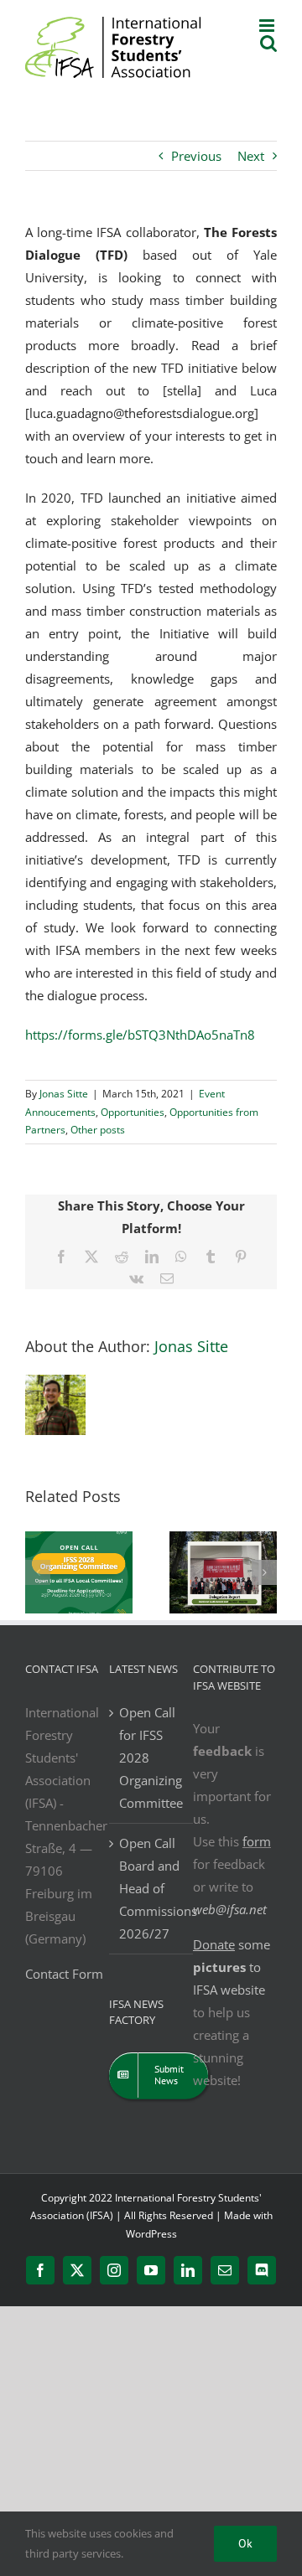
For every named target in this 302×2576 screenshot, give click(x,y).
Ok (245, 2543)
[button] (38, 1572)
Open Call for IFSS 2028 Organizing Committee (151, 1758)
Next (251, 156)
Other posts (98, 1130)
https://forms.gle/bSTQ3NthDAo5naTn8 (140, 1035)
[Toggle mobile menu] (268, 26)
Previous (196, 156)
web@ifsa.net (230, 1909)
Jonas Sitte (64, 1094)
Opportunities (133, 1112)
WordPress (151, 2234)
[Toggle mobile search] (268, 43)
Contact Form (64, 1974)
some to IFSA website (232, 1967)
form (257, 1841)
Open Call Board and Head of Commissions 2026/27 (152, 1888)
